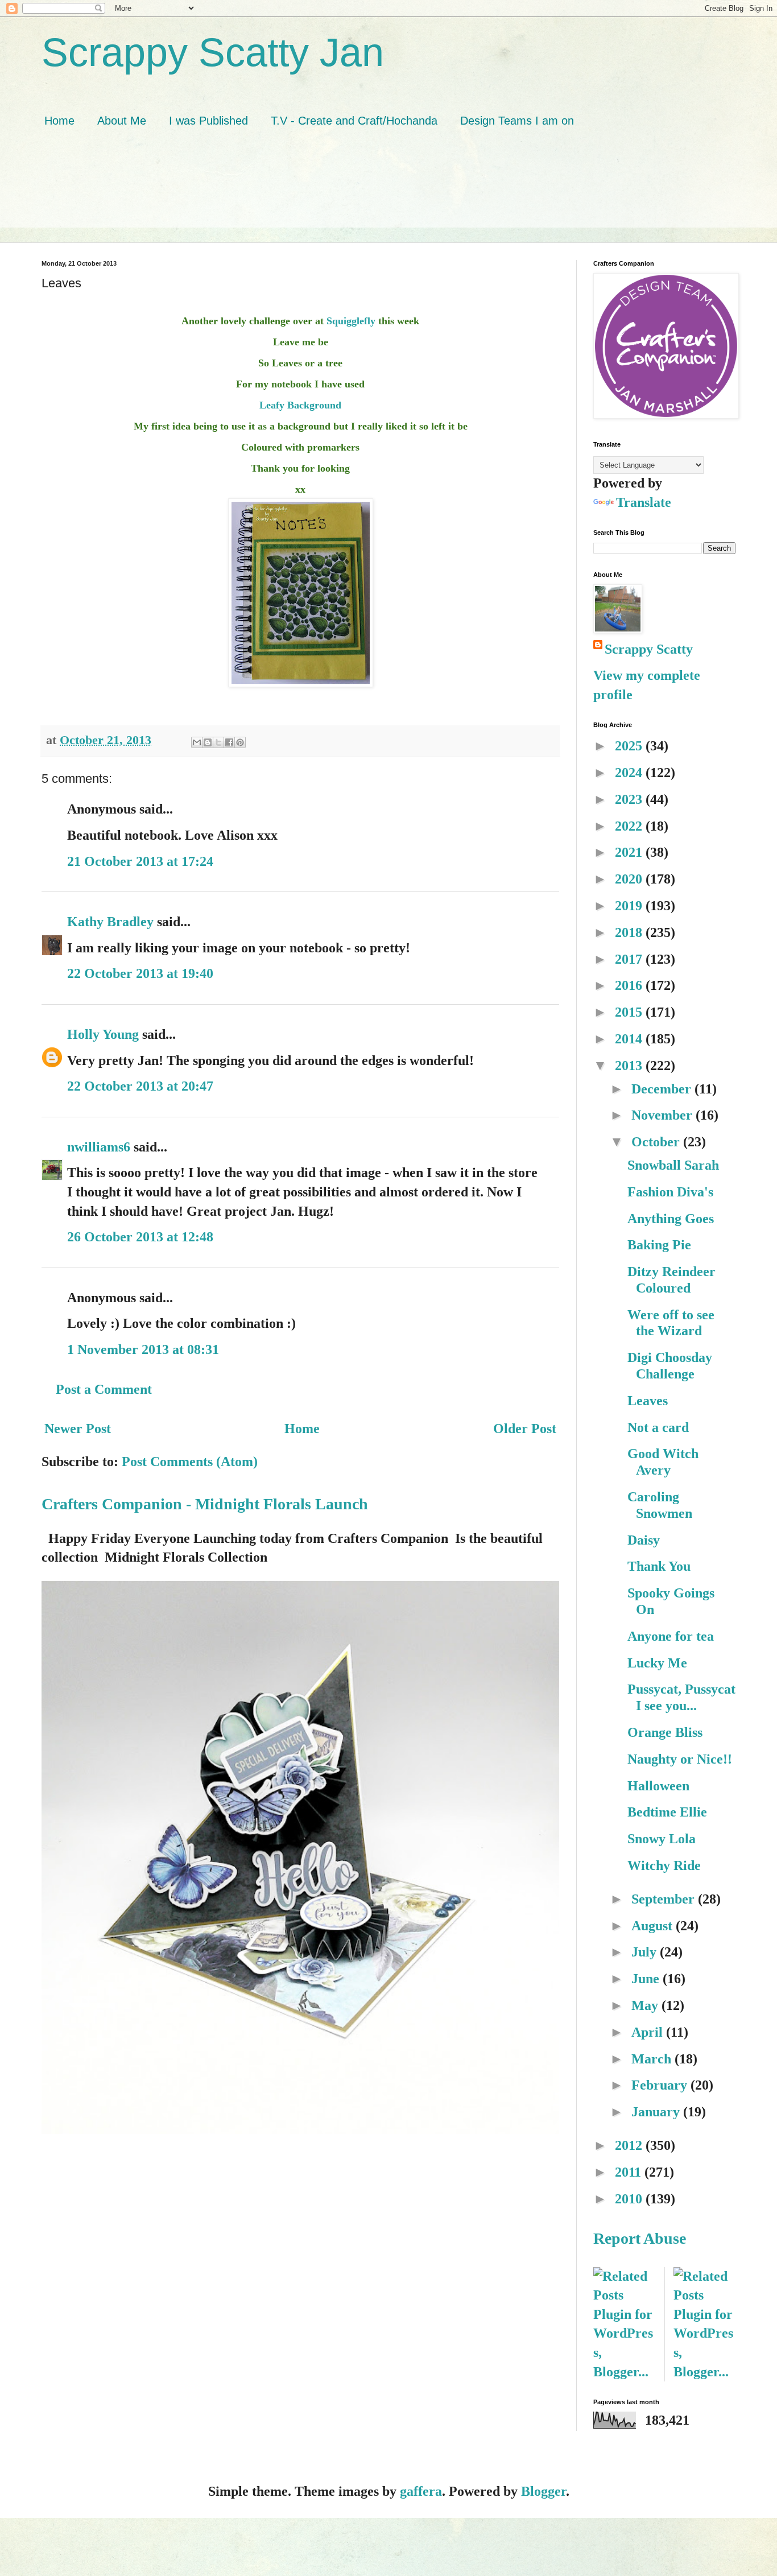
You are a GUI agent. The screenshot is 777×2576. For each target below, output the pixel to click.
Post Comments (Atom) (190, 1462)
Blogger (544, 2491)
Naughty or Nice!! (680, 1759)
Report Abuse (640, 2238)
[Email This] (197, 742)
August (654, 1926)
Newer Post (78, 1429)
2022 (630, 826)
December (663, 1089)
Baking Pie (659, 1245)
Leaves (648, 1401)
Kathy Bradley (110, 922)
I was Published (208, 121)
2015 (630, 1012)
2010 (630, 2199)
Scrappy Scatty (649, 649)
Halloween (658, 1786)
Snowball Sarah (673, 1165)
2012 (630, 2145)
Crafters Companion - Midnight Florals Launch (205, 1504)
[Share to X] (218, 742)
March (653, 2059)
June (647, 1979)
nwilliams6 (99, 1147)
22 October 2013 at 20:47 (140, 1086)
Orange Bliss (665, 1732)
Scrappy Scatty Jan (213, 52)
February (661, 2085)
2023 (630, 799)
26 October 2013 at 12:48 (140, 1237)
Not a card (658, 1427)
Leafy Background (300, 405)
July (646, 1952)
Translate (644, 502)
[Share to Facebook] (229, 742)
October (657, 1142)
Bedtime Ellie (667, 1812)
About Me (122, 121)
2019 (630, 906)
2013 (630, 1066)
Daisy (644, 1540)
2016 (630, 985)
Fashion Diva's (670, 1192)
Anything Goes (671, 1219)
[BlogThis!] (208, 742)
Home (59, 121)
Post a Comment (104, 1389)
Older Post (525, 1429)
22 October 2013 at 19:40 (140, 973)
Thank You (659, 1566)
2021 (630, 852)
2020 (630, 879)
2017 (630, 959)
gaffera (421, 2491)
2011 (630, 2172)
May (646, 2005)
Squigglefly (351, 321)
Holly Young (103, 1034)
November (664, 1115)
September (665, 1899)
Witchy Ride (664, 1865)
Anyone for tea (671, 1636)
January (657, 2112)
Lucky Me (657, 1663)
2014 (630, 1039)
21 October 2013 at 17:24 (140, 861)
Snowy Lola (662, 1839)
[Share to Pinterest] (240, 742)
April (649, 2032)
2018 (630, 932)
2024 (630, 773)
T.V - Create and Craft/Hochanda (354, 121)
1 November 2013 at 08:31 (143, 1349)
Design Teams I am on (517, 121)
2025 (630, 746)
